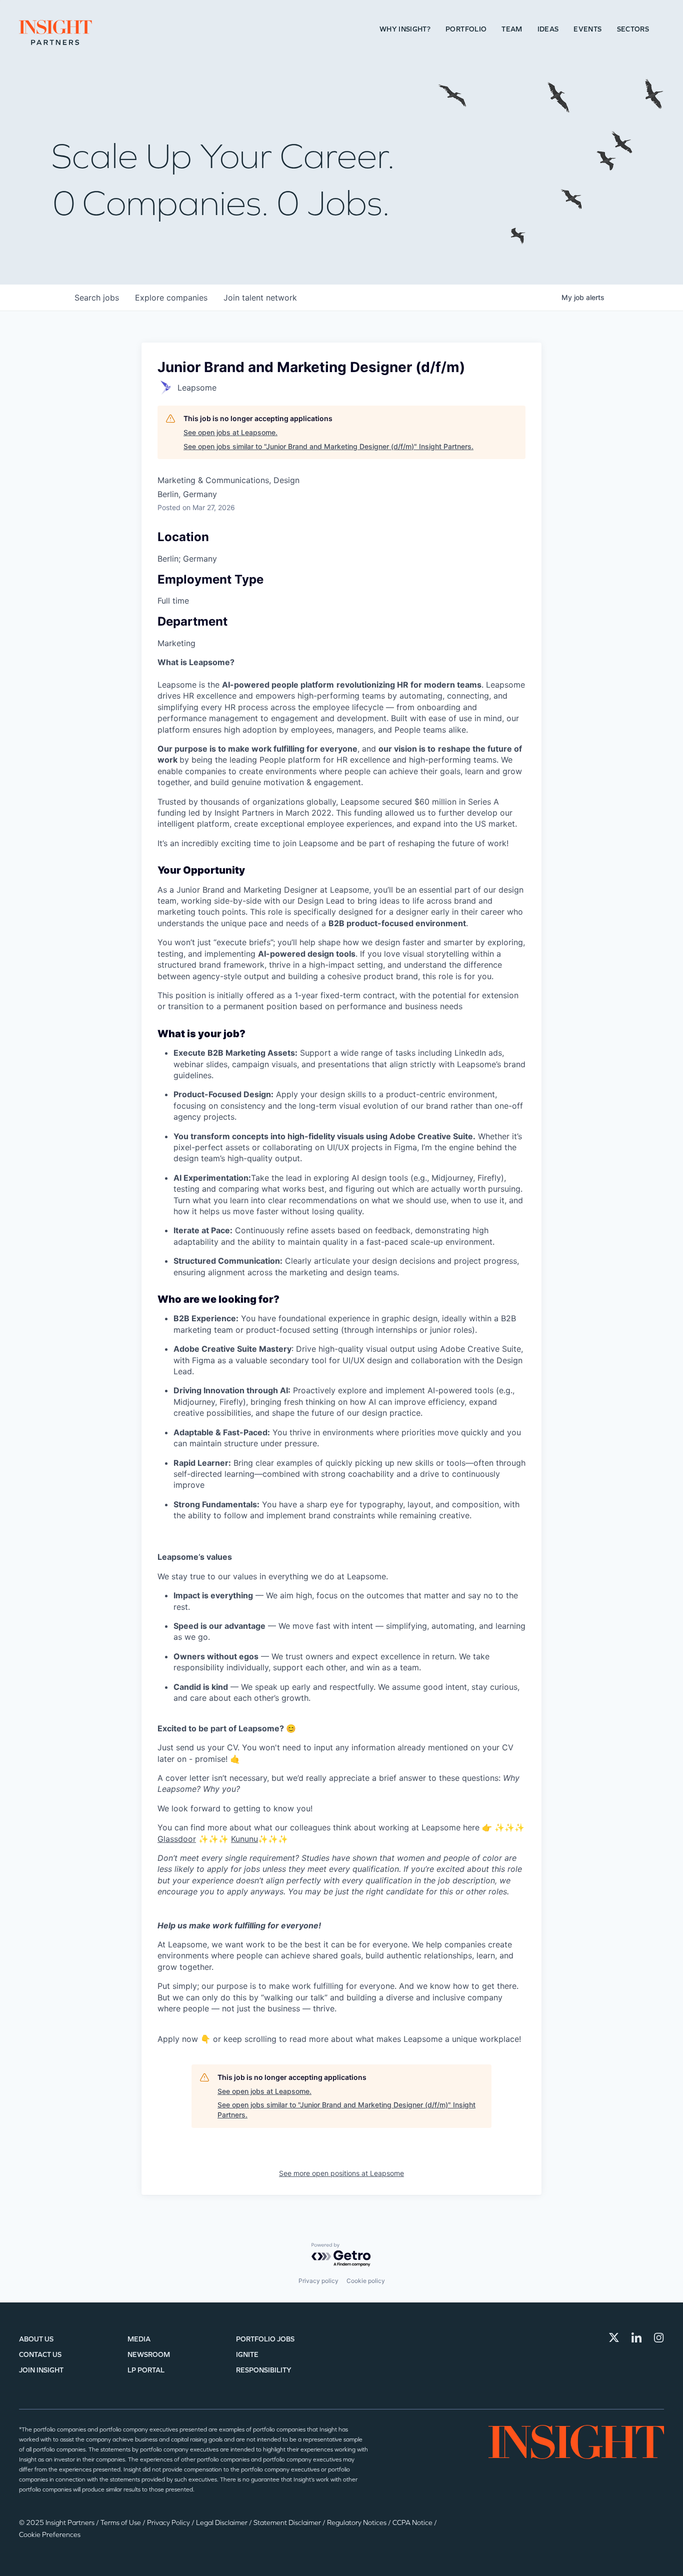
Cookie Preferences (50, 2535)
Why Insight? (405, 29)
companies (171, 298)
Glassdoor (177, 1839)
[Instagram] (659, 2337)
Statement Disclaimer (288, 2523)
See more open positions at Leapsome (341, 2173)
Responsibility (264, 2370)
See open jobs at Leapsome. (230, 432)
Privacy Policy (169, 2523)
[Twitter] (614, 2337)
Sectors (633, 29)
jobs (97, 298)
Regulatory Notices (357, 2523)
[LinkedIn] (636, 2337)
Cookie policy (366, 2281)
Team (512, 29)
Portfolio (466, 29)
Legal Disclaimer (222, 2523)
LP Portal (146, 2370)
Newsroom (149, 2355)
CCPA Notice (413, 2523)
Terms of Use (121, 2523)
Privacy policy (318, 2281)
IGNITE (247, 2355)
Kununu (244, 1839)
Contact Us (40, 2355)
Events (587, 29)
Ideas (548, 29)
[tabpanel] (341, 1351)
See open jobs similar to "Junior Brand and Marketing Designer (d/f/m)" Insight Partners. (328, 446)
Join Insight (41, 2370)
